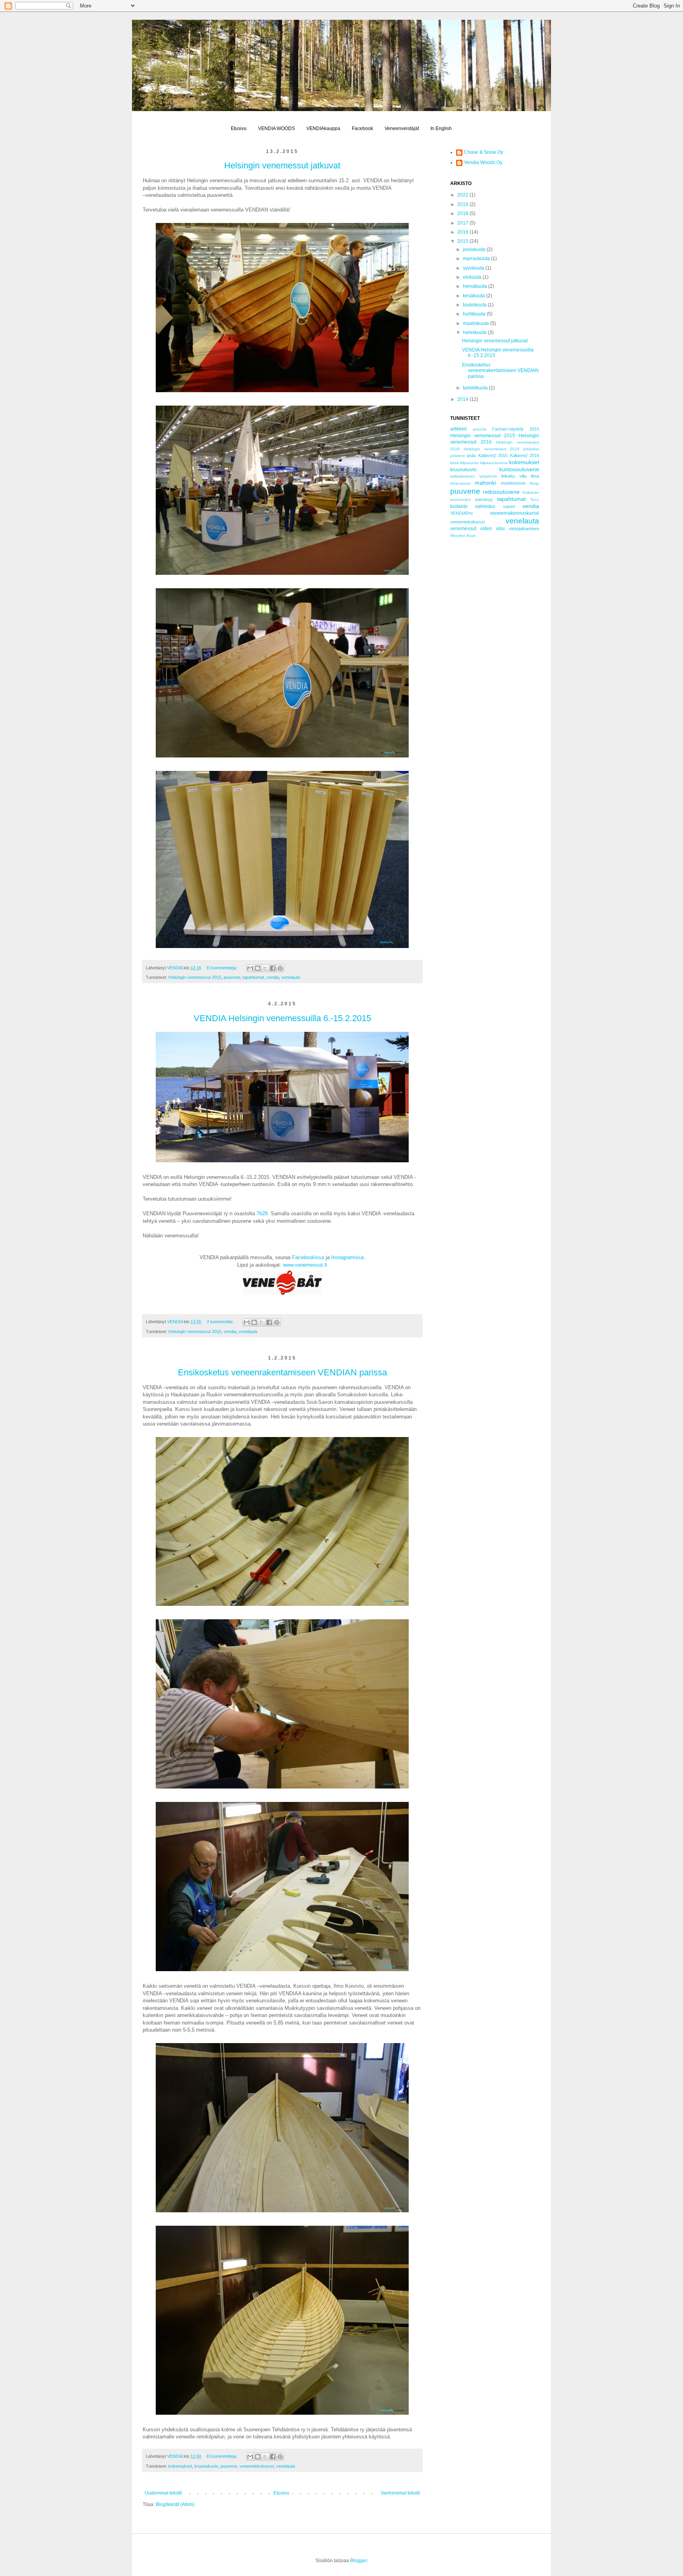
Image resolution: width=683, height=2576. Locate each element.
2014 (463, 399)
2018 (463, 213)
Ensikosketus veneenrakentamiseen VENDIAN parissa (282, 1372)
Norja (534, 483)
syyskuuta (474, 268)
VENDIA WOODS (276, 128)
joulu (472, 455)
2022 (463, 195)
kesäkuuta (475, 296)
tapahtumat (253, 977)
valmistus (485, 506)
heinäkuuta (475, 286)
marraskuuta (477, 259)
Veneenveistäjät (402, 128)
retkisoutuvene (501, 492)
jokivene (458, 456)
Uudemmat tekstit (163, 2493)
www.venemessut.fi (305, 1265)
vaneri (509, 506)
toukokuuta (475, 305)
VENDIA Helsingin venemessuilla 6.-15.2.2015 (282, 1018)
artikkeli (458, 429)
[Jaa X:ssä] (265, 968)
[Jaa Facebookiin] (273, 968)
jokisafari (531, 449)
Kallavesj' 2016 (525, 455)
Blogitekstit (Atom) (175, 2504)
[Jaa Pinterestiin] (280, 968)
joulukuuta (475, 249)
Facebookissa (308, 1257)
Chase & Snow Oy (484, 152)
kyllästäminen (462, 476)
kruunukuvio (206, 2466)
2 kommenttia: (221, 1322)
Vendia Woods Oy (483, 162)
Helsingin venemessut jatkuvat (282, 165)
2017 (463, 223)
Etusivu (239, 128)
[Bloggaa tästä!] (258, 968)
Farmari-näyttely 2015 (516, 429)
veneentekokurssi (257, 2466)
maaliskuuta (476, 323)
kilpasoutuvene (494, 463)
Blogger (358, 2561)
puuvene (232, 977)
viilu (500, 529)
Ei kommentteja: (223, 968)
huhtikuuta (475, 314)
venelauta (291, 977)
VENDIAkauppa (323, 128)
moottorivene (513, 483)
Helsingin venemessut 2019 (492, 449)
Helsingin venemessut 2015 (195, 977)
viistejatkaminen (524, 529)
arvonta (480, 429)
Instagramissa (347, 1257)
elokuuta (473, 277)
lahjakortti (488, 476)
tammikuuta (476, 388)
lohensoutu (460, 483)
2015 (463, 241)
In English (441, 128)
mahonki (485, 483)
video (486, 529)
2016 (463, 232)
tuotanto (459, 506)
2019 (463, 204)
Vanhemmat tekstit (400, 2493)
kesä (455, 463)
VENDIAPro (461, 513)
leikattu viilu (514, 476)
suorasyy (484, 499)
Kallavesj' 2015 (493, 455)
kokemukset (180, 2466)
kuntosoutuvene (519, 469)
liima (535, 476)
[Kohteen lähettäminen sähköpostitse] (250, 968)
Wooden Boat (463, 535)
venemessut (463, 529)
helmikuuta (475, 332)
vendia (273, 977)
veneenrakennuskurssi (515, 513)
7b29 (262, 1213)
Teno (535, 500)
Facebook (362, 128)
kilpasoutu (469, 463)
